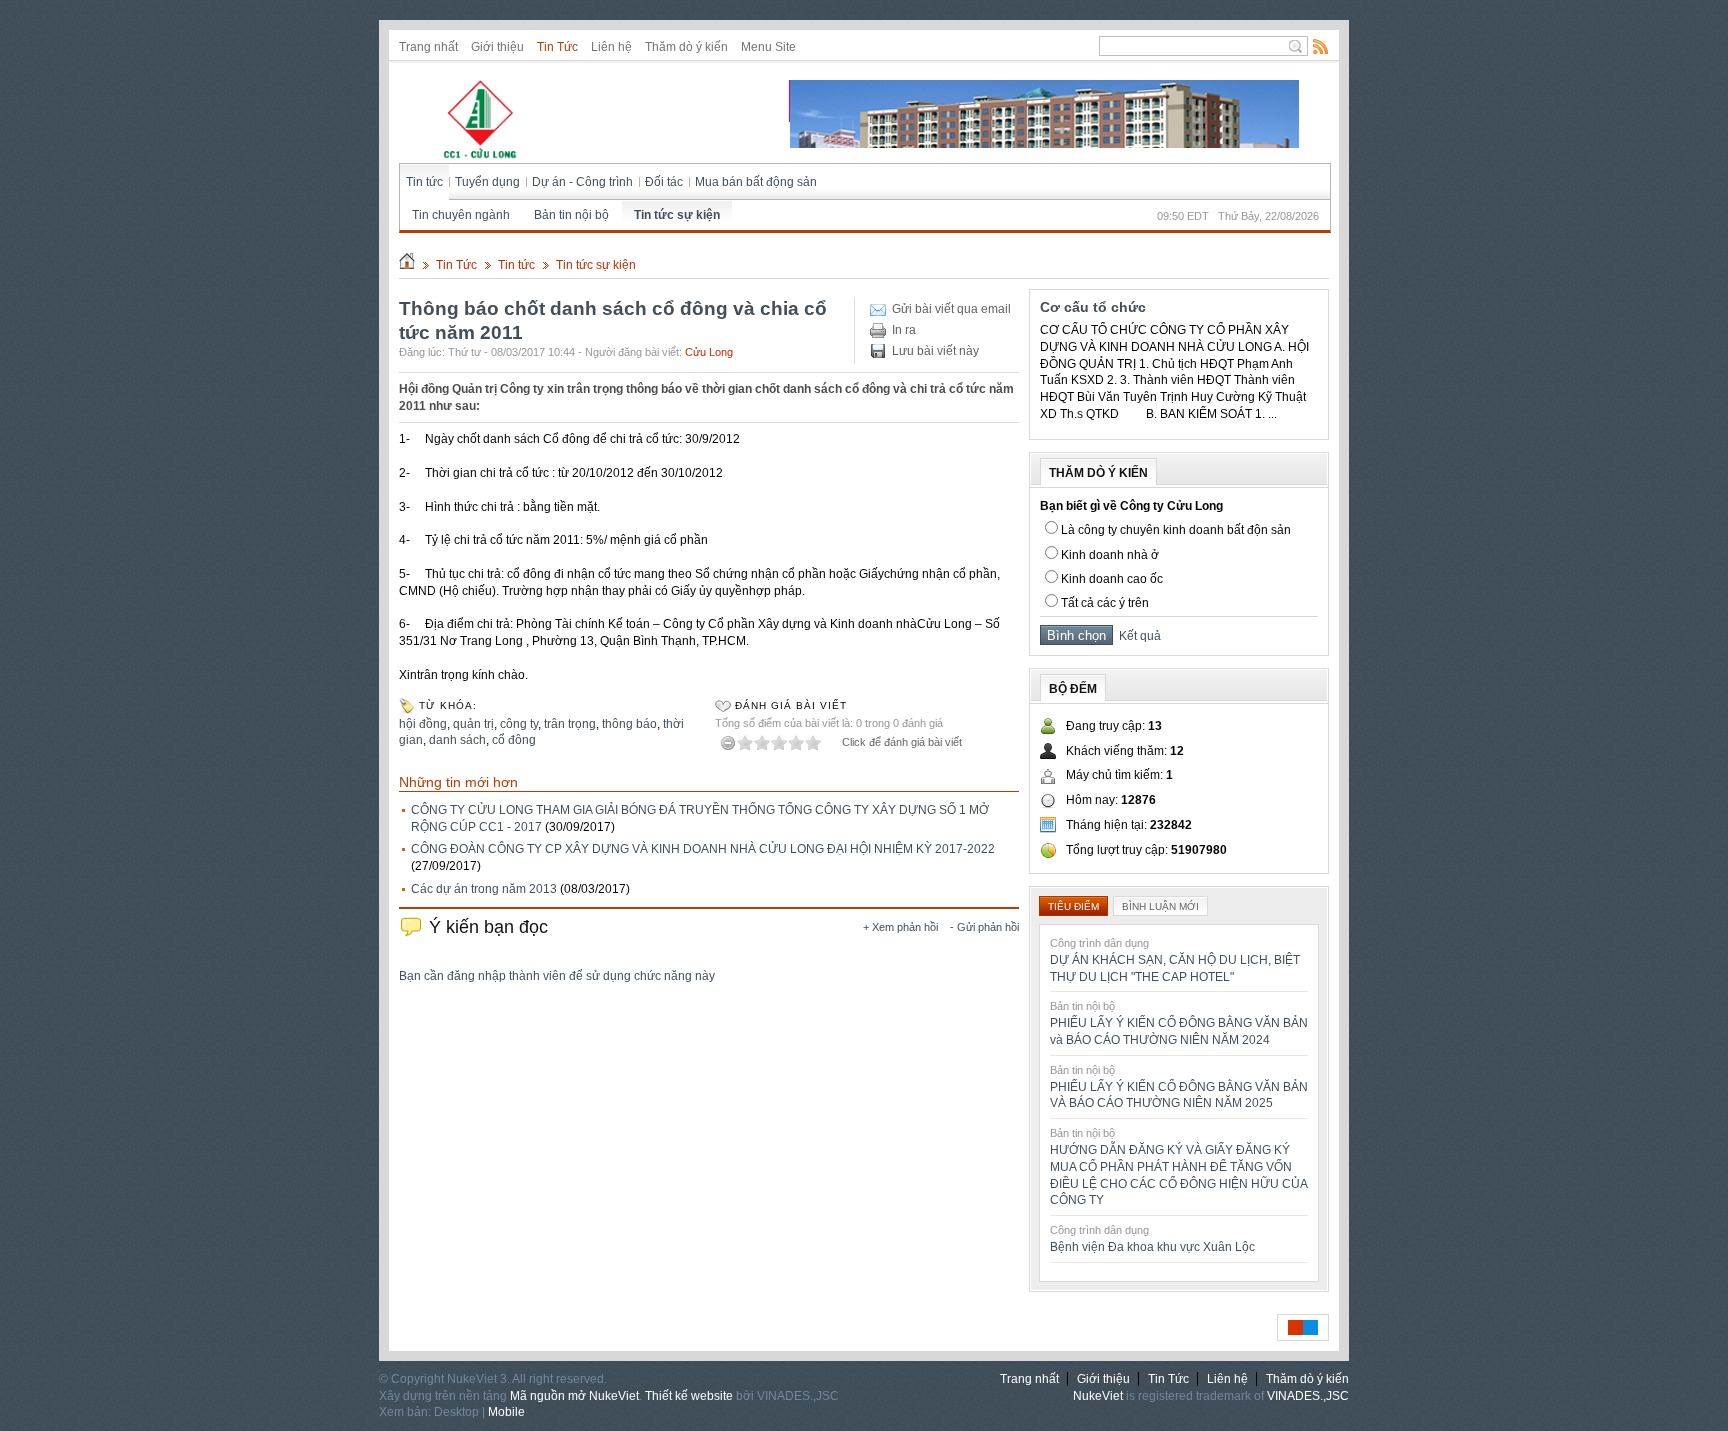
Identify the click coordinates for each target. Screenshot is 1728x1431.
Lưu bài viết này (935, 351)
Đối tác (664, 182)
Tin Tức (557, 47)
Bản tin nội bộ (571, 215)
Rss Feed (1321, 46)
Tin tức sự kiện (677, 215)
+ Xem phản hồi (900, 927)
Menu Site (768, 47)
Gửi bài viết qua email (951, 309)
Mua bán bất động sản (756, 182)
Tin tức (424, 182)
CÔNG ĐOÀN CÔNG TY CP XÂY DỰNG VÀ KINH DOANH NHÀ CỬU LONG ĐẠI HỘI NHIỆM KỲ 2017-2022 (703, 849)
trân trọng (570, 724)
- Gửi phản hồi (984, 927)
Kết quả (1137, 636)
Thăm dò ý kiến (686, 47)
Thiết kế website (689, 1396)
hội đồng (423, 724)
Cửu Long (709, 352)
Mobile (506, 1412)
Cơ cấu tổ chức (1093, 307)
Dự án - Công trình (582, 182)
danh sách (457, 740)
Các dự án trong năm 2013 (484, 889)
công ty (519, 724)
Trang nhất (428, 47)
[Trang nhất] (407, 265)
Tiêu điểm (1073, 906)
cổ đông (514, 740)
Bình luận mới (1160, 906)
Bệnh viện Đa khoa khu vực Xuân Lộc (1152, 1247)
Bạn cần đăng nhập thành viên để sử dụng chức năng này (557, 976)
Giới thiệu (497, 47)
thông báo (629, 724)
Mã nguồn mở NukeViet (574, 1396)
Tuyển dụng (487, 182)
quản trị (473, 724)
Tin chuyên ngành (461, 215)
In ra (904, 330)
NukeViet (1098, 1396)
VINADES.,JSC (1308, 1396)
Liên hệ (611, 47)
